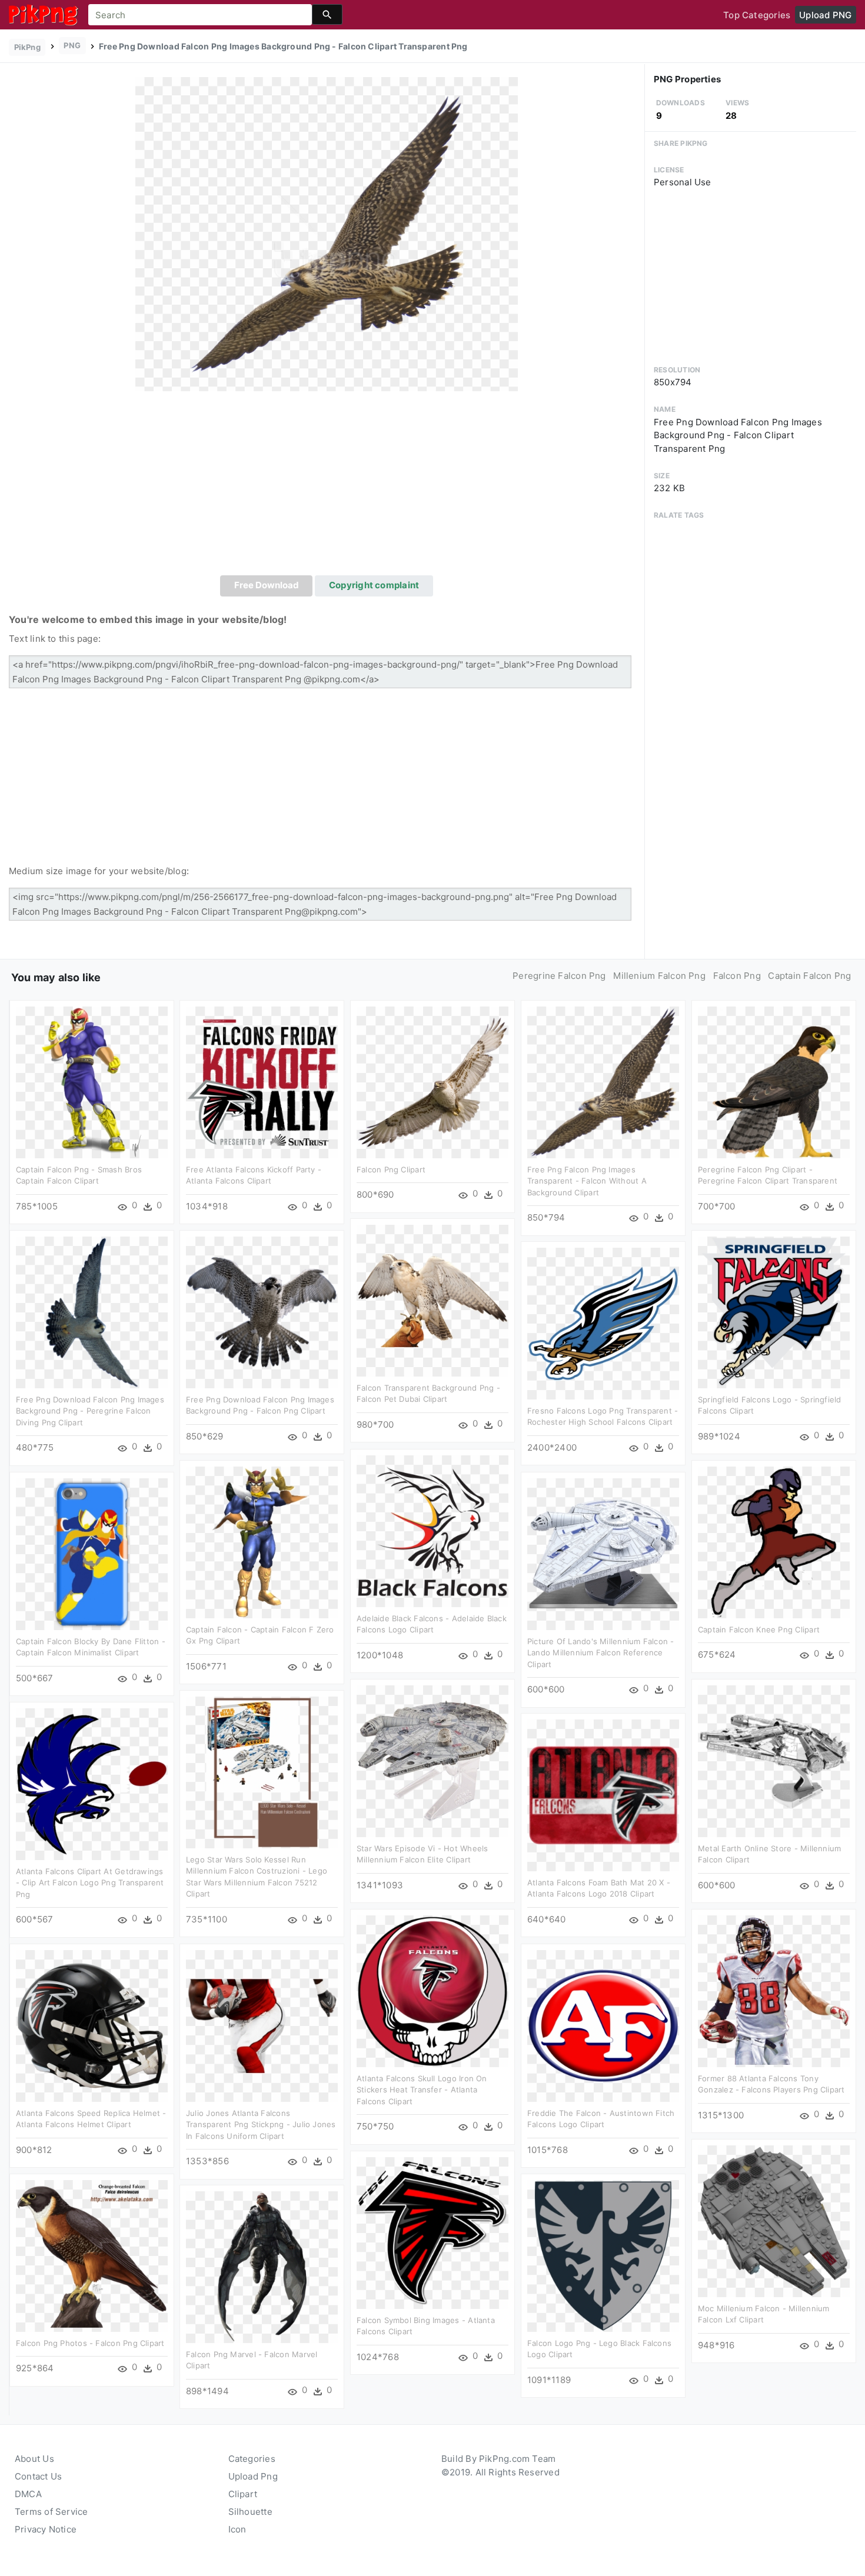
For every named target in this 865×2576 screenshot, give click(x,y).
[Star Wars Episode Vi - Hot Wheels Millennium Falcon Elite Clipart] (432, 1760)
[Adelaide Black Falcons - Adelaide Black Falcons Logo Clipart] (432, 1530)
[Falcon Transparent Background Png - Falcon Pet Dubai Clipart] (432, 1300)
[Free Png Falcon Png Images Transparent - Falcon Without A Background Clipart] (603, 1082)
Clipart (243, 2494)
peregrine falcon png (559, 976)
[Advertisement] (327, 487)
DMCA (28, 2494)
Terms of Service (51, 2512)
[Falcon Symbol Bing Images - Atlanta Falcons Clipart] (432, 2232)
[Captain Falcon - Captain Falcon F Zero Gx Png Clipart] (262, 1542)
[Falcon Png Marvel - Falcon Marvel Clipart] (262, 2266)
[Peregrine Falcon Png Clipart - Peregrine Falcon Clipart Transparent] (774, 1082)
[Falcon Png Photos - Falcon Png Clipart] (92, 2255)
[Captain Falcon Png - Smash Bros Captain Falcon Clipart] (92, 1082)
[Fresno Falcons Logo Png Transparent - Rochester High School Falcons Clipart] (603, 1323)
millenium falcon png (659, 976)
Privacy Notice (46, 2529)
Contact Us (38, 2476)
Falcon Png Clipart (391, 1169)
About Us (34, 2459)
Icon (237, 2529)
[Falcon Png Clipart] (432, 1082)
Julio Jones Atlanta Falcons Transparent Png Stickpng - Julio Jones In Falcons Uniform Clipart (261, 2125)
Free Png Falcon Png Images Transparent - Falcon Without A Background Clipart (587, 1181)
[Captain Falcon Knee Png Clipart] (774, 1542)
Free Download (267, 585)
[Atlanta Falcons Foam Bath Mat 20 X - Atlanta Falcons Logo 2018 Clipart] (603, 1794)
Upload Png (253, 2476)
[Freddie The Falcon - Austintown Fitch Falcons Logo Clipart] (603, 2025)
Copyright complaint (374, 585)
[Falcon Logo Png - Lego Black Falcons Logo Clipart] (603, 2255)
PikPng (27, 47)
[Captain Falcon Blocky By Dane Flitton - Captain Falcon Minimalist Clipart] (92, 1553)
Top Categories (757, 15)
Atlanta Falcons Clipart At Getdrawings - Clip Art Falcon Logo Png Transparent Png (90, 1883)
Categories (252, 2459)
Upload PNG (825, 15)
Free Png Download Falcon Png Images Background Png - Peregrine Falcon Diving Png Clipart (90, 1411)
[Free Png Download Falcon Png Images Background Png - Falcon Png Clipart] (262, 1312)
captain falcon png (809, 976)
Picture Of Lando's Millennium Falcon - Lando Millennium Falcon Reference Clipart (601, 1653)
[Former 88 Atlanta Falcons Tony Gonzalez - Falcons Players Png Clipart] (774, 1990)
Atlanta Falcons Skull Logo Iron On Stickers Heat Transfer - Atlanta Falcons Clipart (422, 2090)
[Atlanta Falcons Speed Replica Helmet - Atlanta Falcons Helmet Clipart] (92, 2025)
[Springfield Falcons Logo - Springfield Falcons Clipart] (774, 1312)
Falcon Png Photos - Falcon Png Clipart (90, 2343)
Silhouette (250, 2512)
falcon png (737, 976)
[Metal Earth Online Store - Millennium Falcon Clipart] (774, 1760)
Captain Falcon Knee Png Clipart (759, 1629)
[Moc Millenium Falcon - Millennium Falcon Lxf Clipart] (774, 2220)
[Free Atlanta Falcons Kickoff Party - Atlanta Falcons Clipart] (262, 1082)
